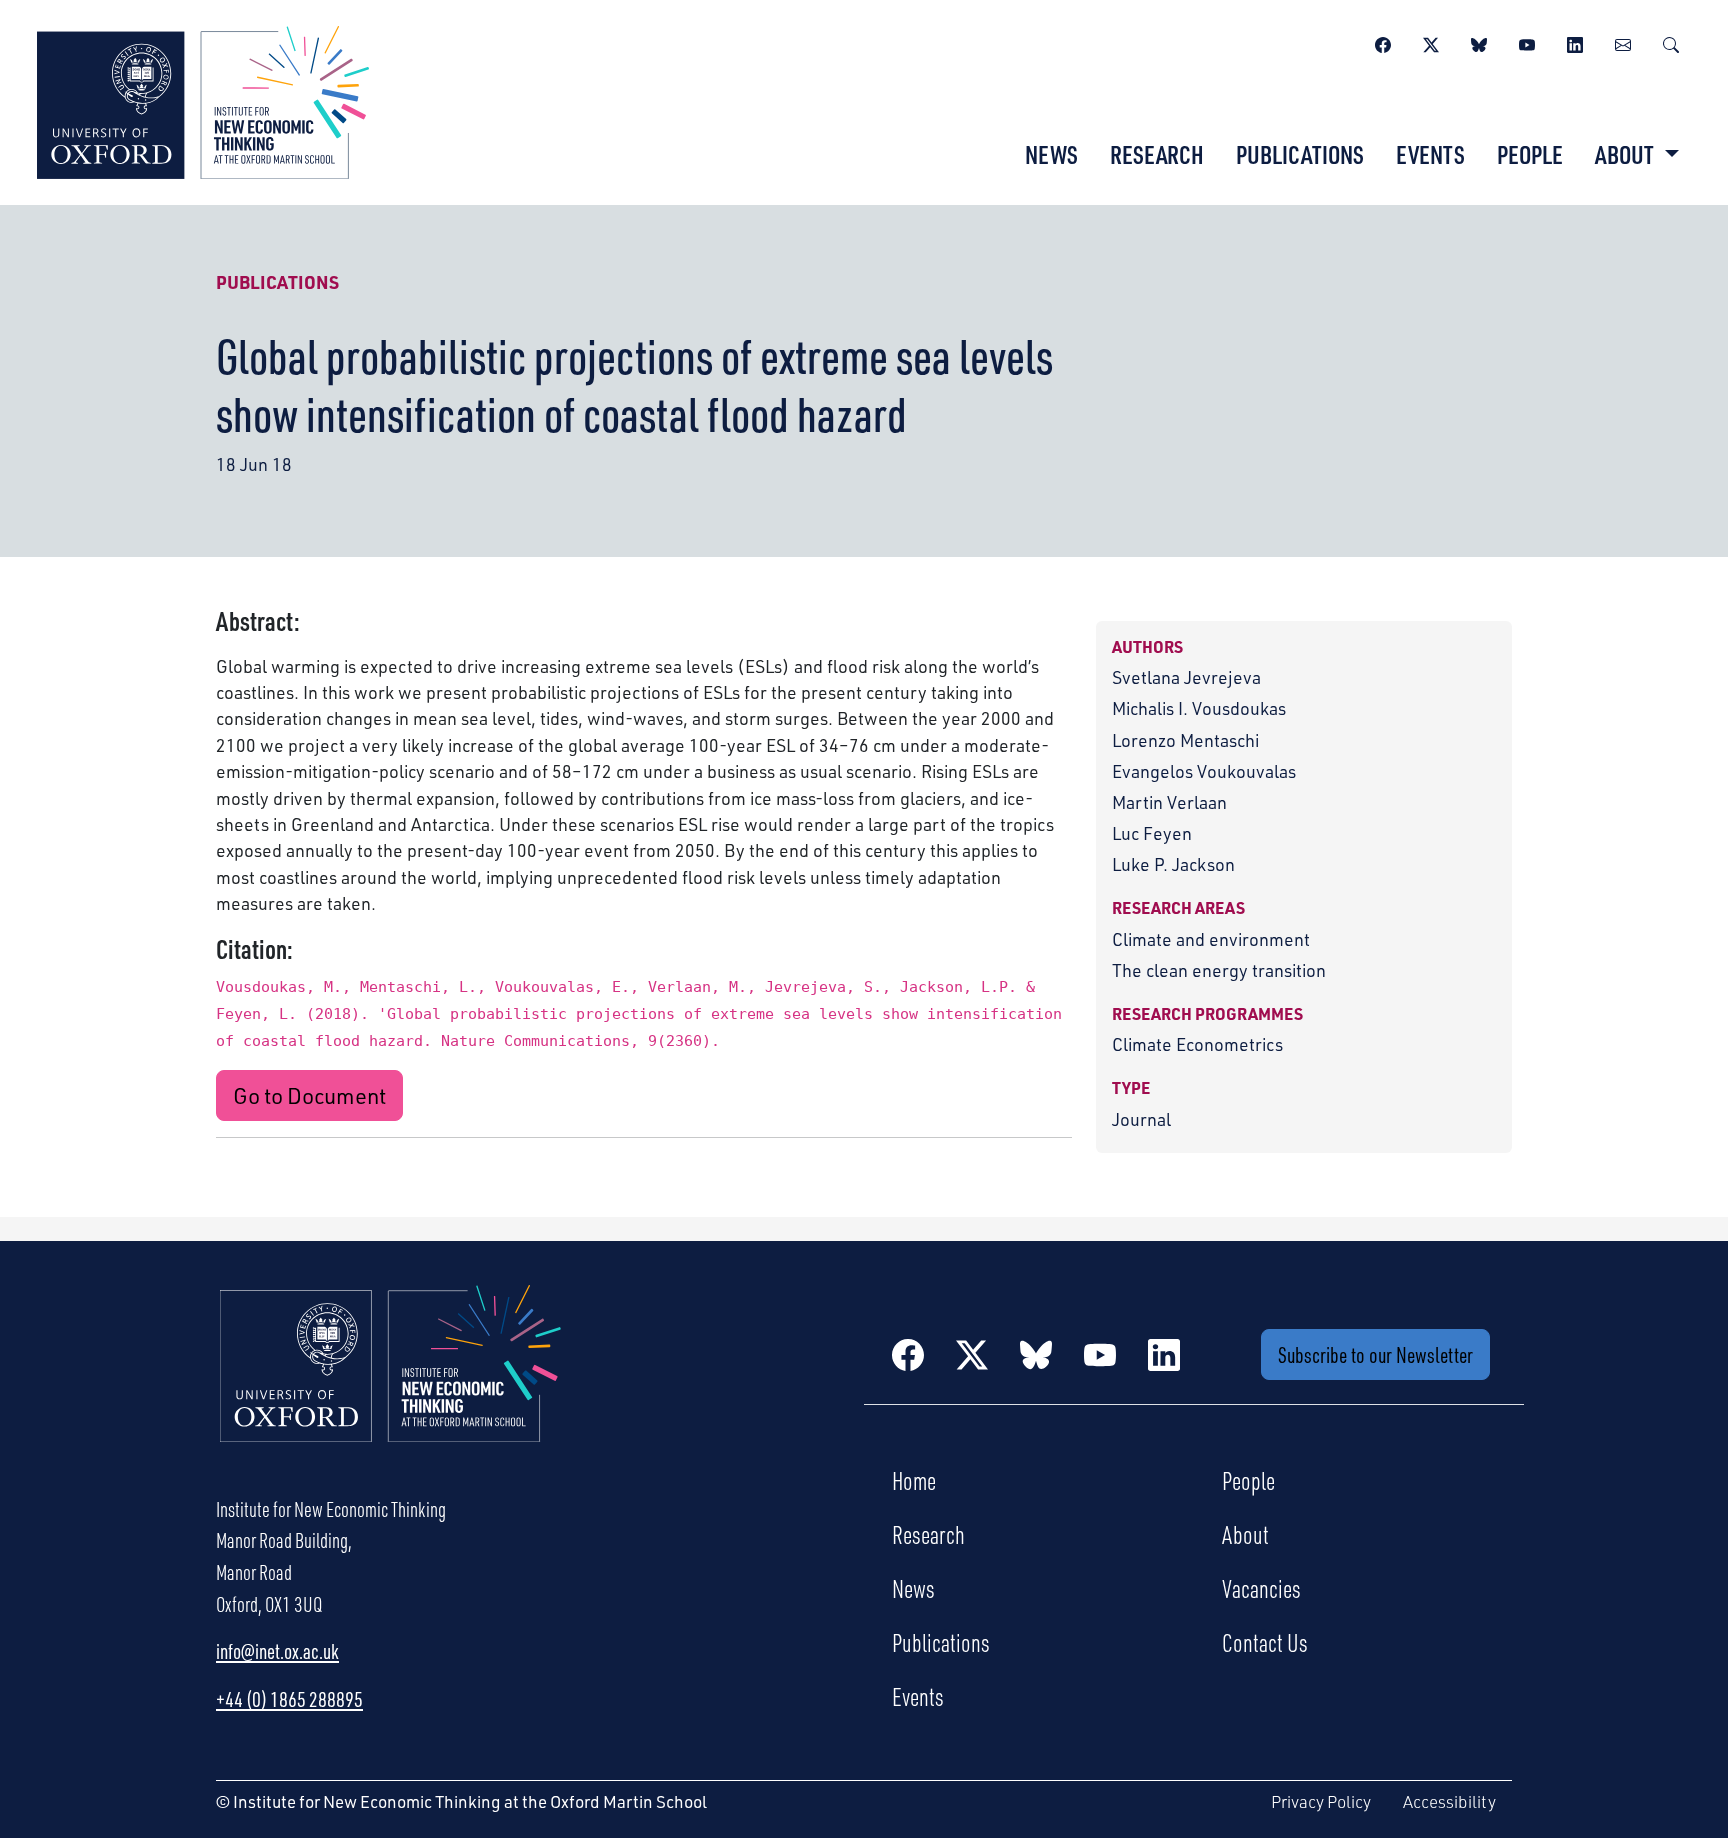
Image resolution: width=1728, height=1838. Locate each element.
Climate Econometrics (1197, 1044)
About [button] (1626, 154)
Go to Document (309, 1095)
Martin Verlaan (1169, 802)
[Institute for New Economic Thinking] (203, 100)
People (1530, 154)
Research (1157, 154)
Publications (1300, 154)
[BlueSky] (1479, 42)
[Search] (1671, 42)
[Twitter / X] (1431, 42)
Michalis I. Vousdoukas (1199, 708)
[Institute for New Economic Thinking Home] (391, 1385)
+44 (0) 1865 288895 (289, 1699)
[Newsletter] (1623, 42)
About (1245, 1534)
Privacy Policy (1321, 1801)
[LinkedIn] (1575, 42)
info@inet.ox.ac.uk (277, 1651)
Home (914, 1480)
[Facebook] (1383, 42)
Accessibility (1449, 1801)
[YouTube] (1527, 42)
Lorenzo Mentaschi (1185, 740)
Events (1430, 154)
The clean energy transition (1219, 970)
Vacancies (1261, 1588)
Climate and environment (1211, 939)
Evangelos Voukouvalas (1204, 771)
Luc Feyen (1152, 833)
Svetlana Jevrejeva (1186, 677)
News (1051, 154)
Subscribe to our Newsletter (1375, 1354)
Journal (1141, 1119)
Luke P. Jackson (1173, 864)
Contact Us (1265, 1642)
